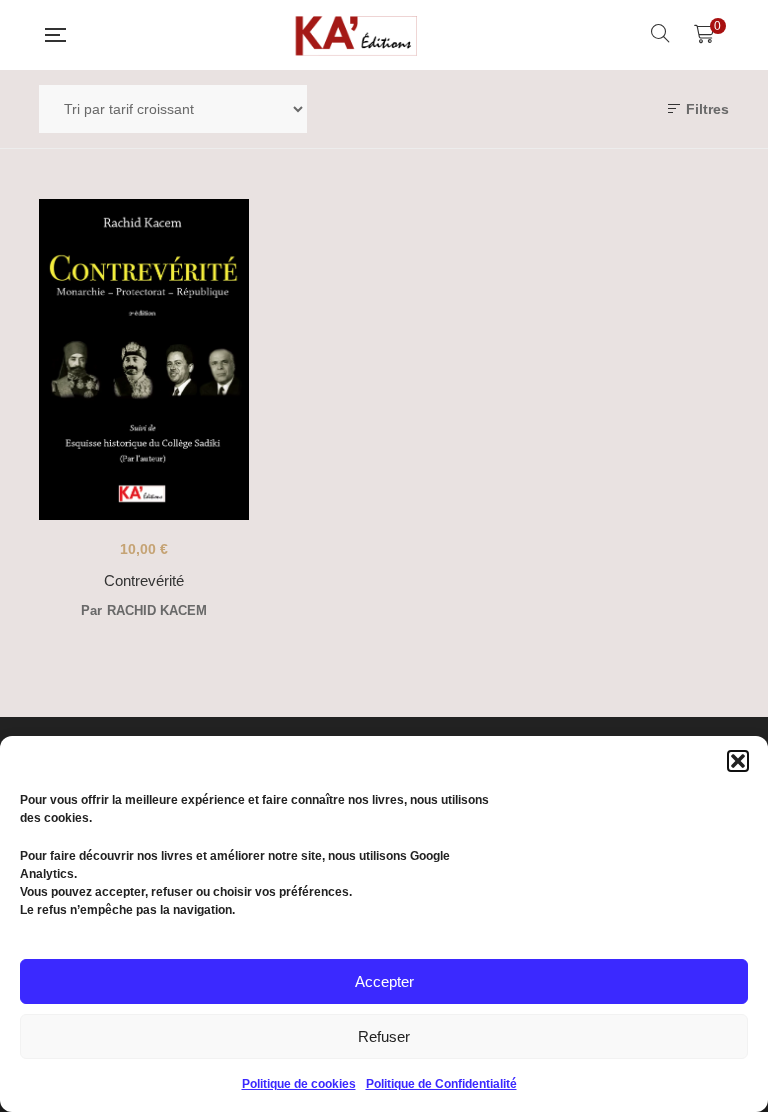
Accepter (384, 981)
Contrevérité (144, 580)
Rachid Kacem (157, 610)
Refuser (384, 1036)
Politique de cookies (299, 1084)
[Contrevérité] (144, 359)
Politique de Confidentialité (441, 1084)
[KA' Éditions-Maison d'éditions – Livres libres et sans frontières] (358, 35)
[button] (738, 761)
